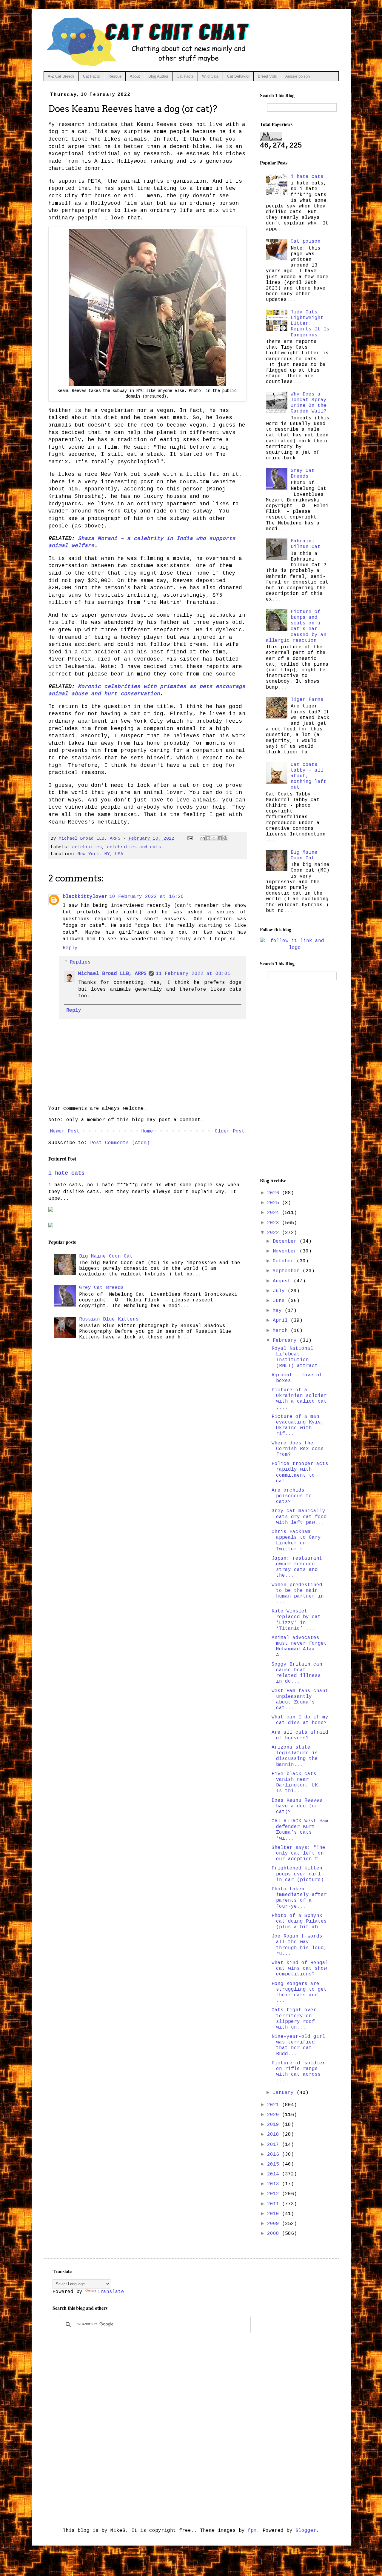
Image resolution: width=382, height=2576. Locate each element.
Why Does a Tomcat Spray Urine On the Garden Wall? (309, 403)
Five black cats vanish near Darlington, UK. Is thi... (296, 1783)
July (280, 1291)
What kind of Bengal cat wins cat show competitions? (300, 1969)
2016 (275, 2155)
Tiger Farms (307, 700)
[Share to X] (214, 838)
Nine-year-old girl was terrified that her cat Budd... (298, 2045)
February (286, 1341)
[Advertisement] (295, 1078)
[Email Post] (190, 838)
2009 (275, 2224)
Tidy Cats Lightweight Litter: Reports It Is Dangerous (310, 324)
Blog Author (158, 76)
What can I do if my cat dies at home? (300, 1720)
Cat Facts (91, 76)
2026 (275, 1193)
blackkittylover (85, 897)
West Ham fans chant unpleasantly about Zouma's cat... (300, 1700)
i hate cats (66, 1173)
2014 (275, 2174)
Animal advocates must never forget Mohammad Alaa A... (299, 1646)
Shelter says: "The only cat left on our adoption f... (299, 1853)
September (288, 1271)
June (280, 1301)
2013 (275, 2184)
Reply (70, 948)
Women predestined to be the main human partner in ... (298, 1594)
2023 (275, 1223)
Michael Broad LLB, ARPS (113, 974)
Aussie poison (298, 76)
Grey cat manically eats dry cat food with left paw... (299, 1517)
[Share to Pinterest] (225, 838)
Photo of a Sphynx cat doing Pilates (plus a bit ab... (299, 1921)
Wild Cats (210, 76)
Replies (80, 962)
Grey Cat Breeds (101, 1288)
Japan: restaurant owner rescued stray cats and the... (297, 1567)
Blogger (306, 2531)
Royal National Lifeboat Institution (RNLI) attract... (299, 1357)
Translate (111, 2292)
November (286, 1251)
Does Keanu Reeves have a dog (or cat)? (297, 1806)
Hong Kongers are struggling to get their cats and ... (299, 1992)
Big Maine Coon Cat (106, 1256)
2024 (275, 1213)
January (285, 2093)
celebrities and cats (134, 847)
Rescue (115, 76)
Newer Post (65, 1131)
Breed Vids (267, 76)
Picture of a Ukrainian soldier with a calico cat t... (299, 1399)
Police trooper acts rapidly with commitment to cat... (300, 1472)
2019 (275, 2125)
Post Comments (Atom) (120, 1143)
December (286, 1241)
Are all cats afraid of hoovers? (300, 1735)
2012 (275, 2194)
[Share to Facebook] (220, 838)
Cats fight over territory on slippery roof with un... (294, 2019)
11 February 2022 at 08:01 (193, 974)
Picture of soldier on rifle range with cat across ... (298, 2072)
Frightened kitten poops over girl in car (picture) (298, 1874)
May (279, 1311)
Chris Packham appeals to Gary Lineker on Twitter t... (296, 1541)
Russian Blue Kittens (109, 1319)
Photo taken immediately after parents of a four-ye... (299, 1898)
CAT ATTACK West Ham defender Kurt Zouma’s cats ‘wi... (300, 1830)
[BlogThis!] (208, 838)
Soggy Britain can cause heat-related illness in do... (297, 1673)
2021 (275, 2105)
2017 (275, 2145)
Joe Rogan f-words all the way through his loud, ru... (299, 1945)
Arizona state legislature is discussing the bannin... (295, 1756)
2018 (275, 2135)
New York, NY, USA (100, 854)
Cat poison (306, 241)
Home (147, 1131)
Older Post (230, 1131)
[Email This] (203, 838)
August (283, 1281)
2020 (275, 2115)
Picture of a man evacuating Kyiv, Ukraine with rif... (298, 1425)
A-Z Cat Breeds (61, 76)
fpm (252, 2531)
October (285, 1261)
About (135, 76)
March (282, 1331)
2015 (275, 2164)
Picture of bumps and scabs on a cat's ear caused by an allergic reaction (296, 626)
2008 (275, 2234)
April (282, 1321)
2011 (275, 2204)
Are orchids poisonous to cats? (292, 1496)
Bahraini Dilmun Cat (306, 544)
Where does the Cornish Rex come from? (298, 1449)
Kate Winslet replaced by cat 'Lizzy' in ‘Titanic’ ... (296, 1620)
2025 (275, 1203)
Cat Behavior (238, 76)
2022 (275, 1233)
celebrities (87, 847)
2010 (275, 2214)
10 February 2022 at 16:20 (147, 897)
